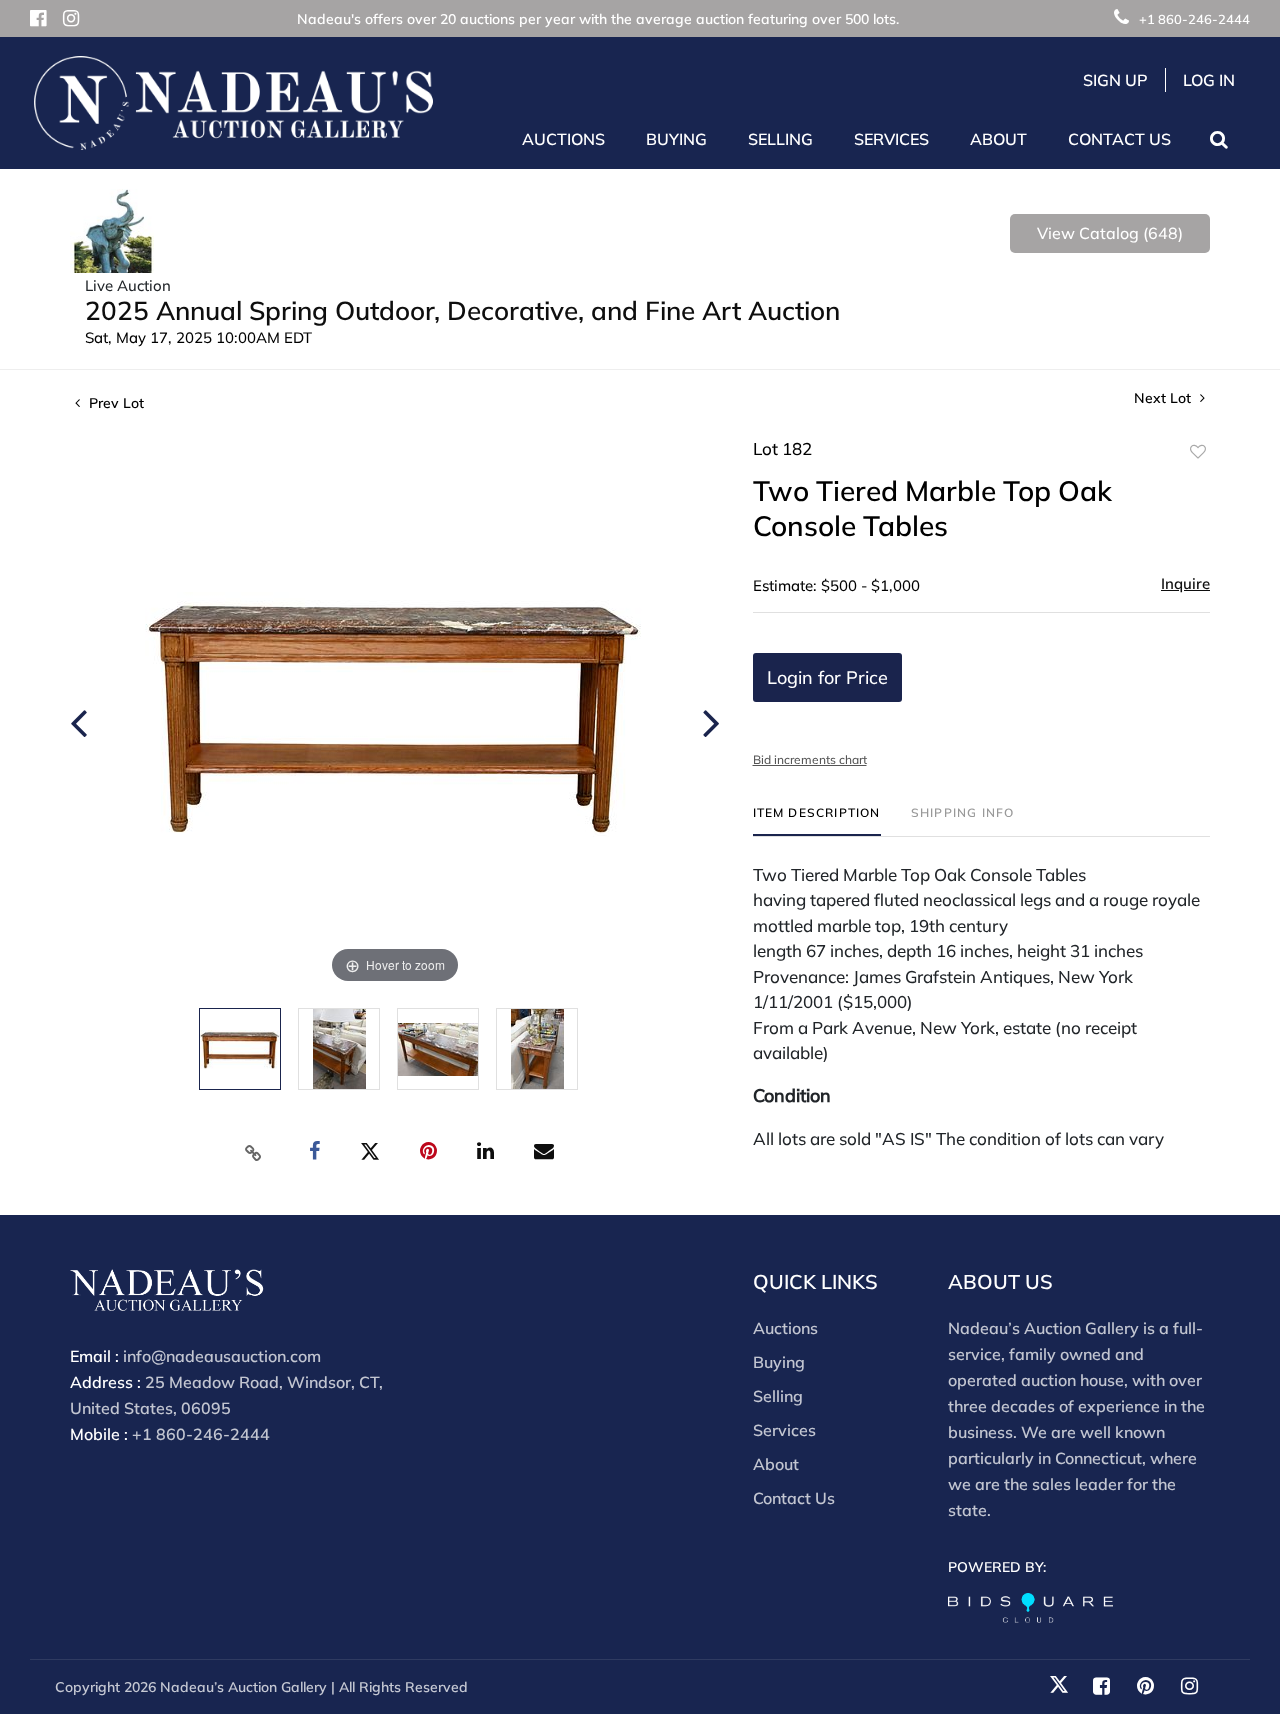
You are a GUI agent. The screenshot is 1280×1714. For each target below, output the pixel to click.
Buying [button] (676, 139)
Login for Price (827, 677)
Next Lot (1164, 398)
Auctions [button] (563, 139)
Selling (778, 1396)
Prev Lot (114, 403)
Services (784, 1430)
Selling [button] (780, 139)
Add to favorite (1198, 452)
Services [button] (891, 139)
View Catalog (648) (1110, 233)
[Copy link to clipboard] (254, 1152)
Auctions (785, 1328)
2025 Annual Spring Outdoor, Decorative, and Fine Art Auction (462, 310)
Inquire (1185, 583)
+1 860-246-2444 (1194, 19)
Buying (779, 1362)
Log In (1209, 80)
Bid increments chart (810, 759)
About (776, 1464)
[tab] (817, 820)
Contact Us (1119, 139)
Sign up (1115, 80)
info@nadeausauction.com (222, 1356)
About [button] (998, 139)
